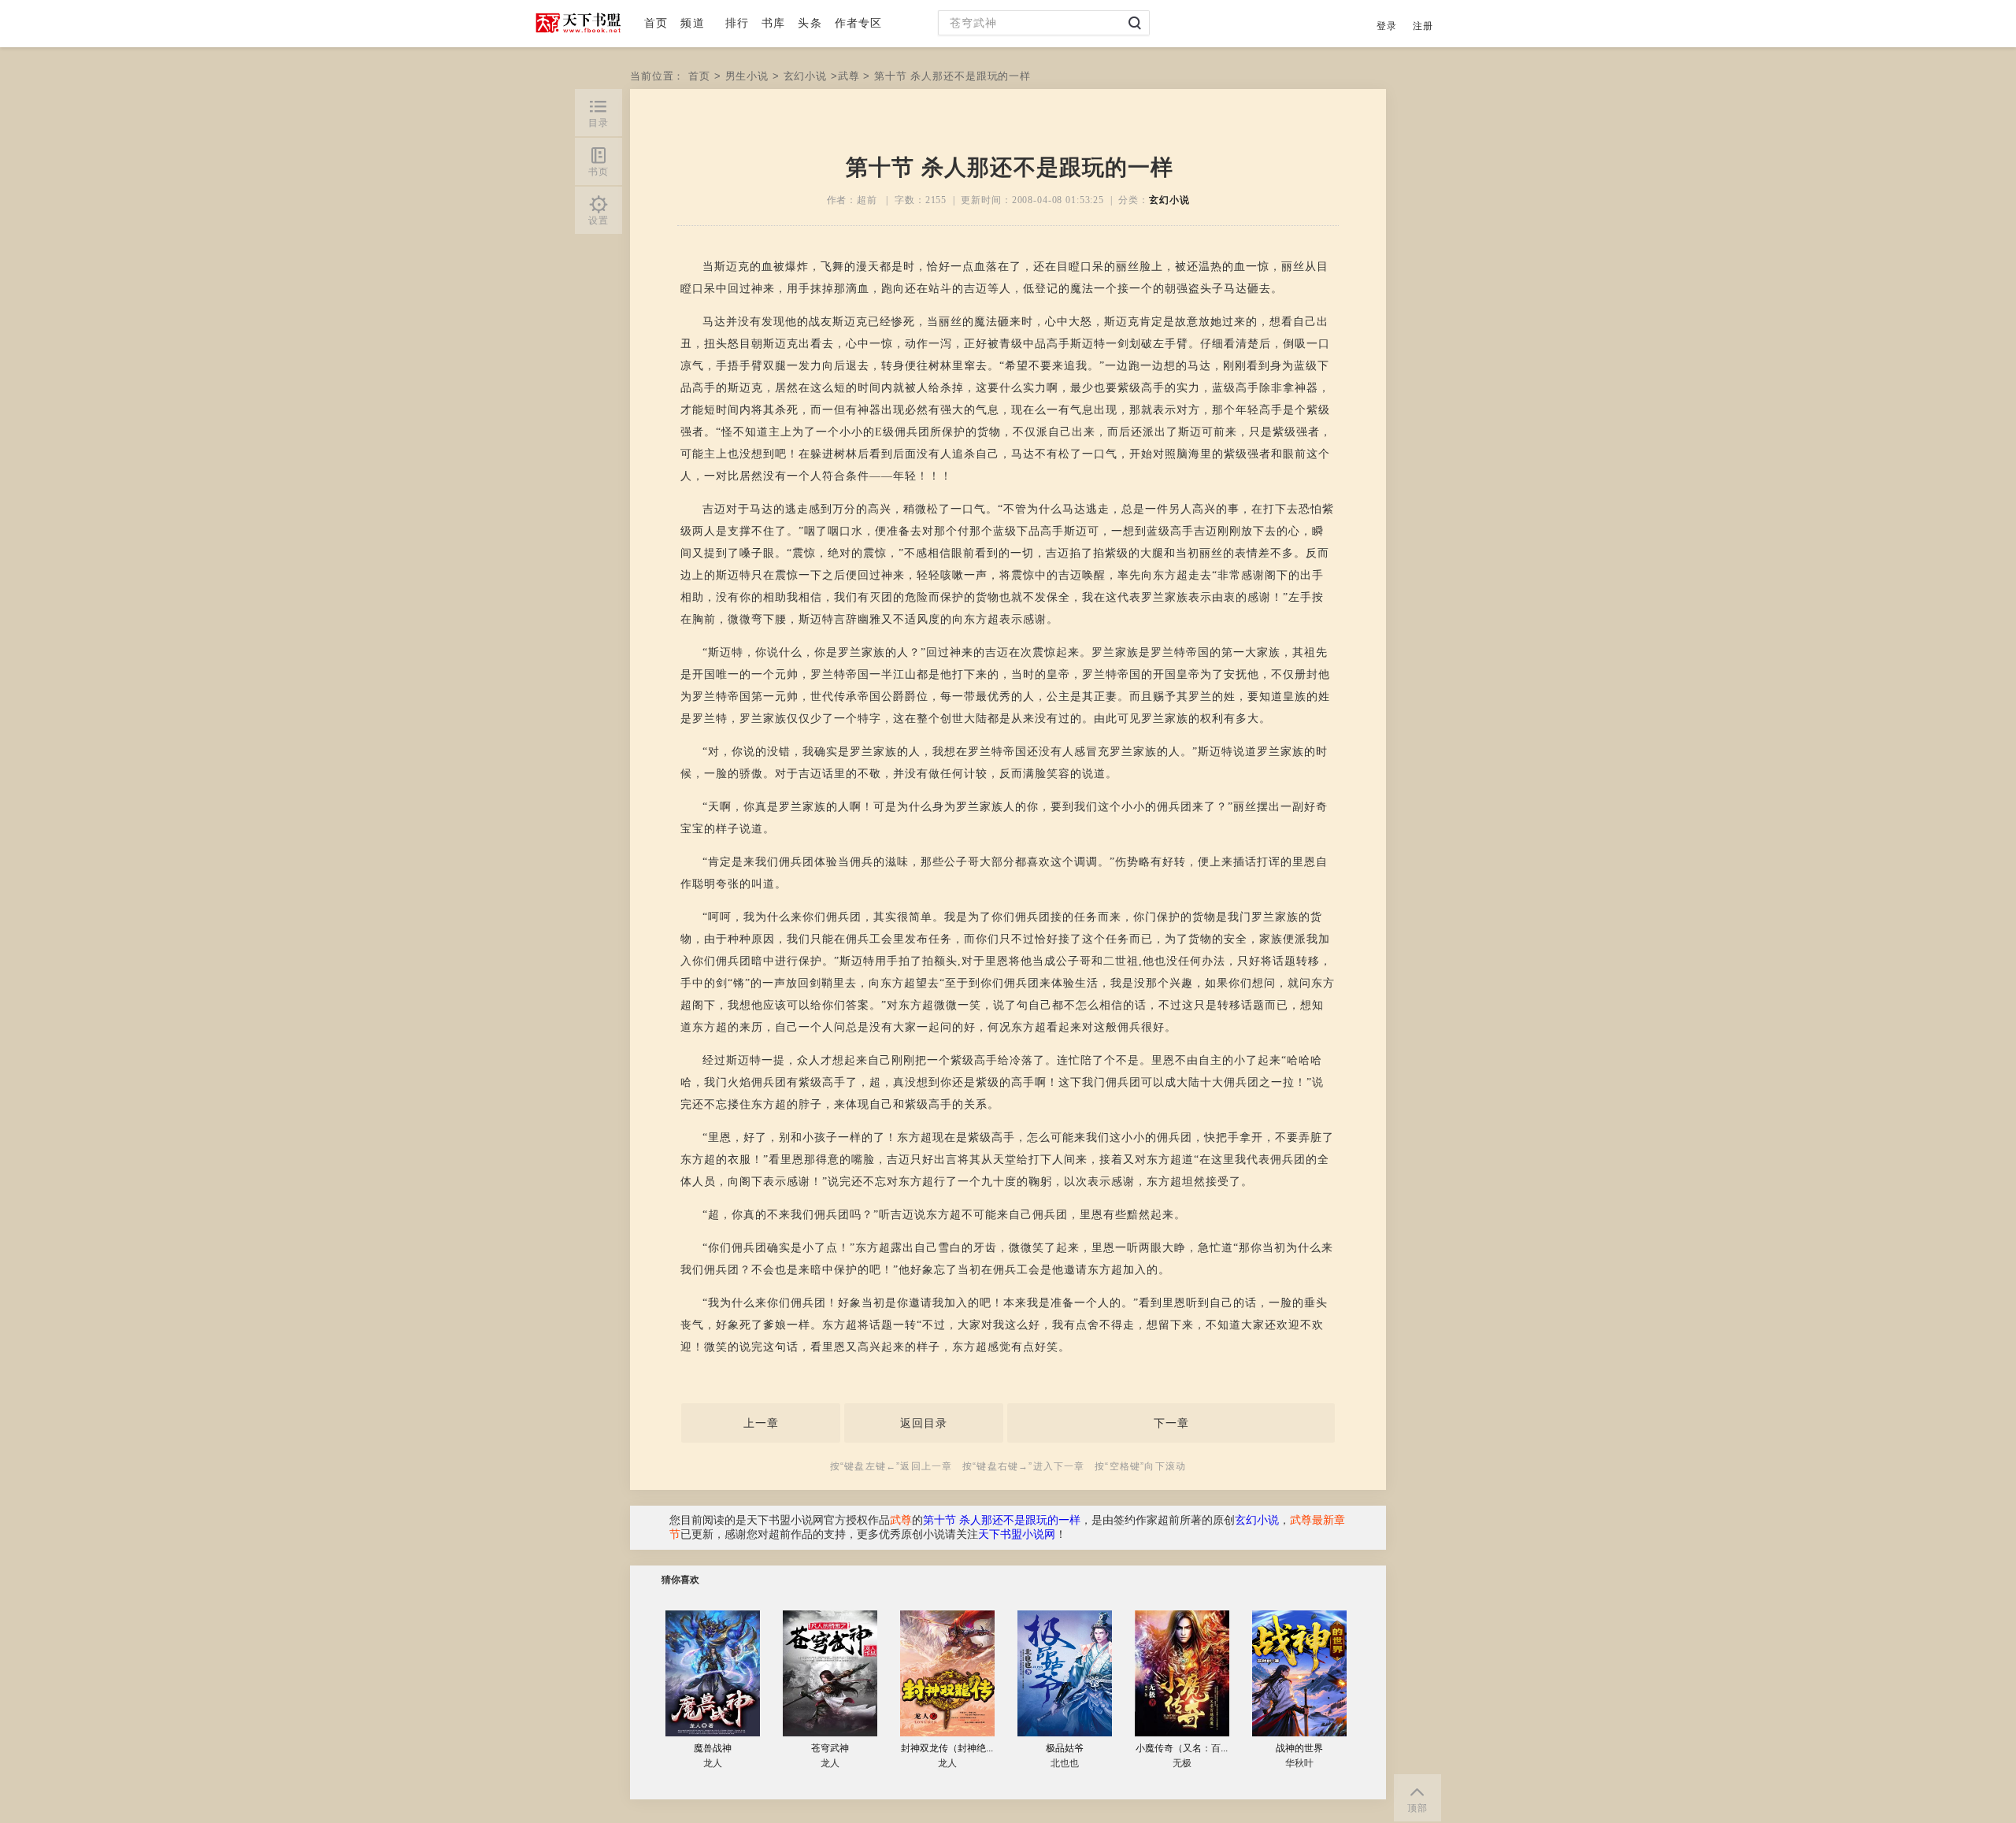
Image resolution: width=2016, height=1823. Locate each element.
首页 (656, 23)
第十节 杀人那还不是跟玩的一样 (1002, 1520)
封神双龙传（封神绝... (947, 1748)
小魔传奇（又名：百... (1182, 1748)
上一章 (761, 1423)
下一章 (1171, 1423)
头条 (810, 23)
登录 (1387, 26)
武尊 (849, 76)
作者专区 (859, 23)
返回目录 (924, 1423)
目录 (598, 123)
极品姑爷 (1065, 1748)
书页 (598, 172)
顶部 (1417, 1808)
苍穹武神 (830, 1748)
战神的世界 (1299, 1748)
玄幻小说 (805, 76)
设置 (598, 220)
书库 (773, 23)
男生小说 (747, 76)
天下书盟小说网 (1017, 1534)
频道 (692, 23)
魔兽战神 (713, 1748)
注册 (1423, 26)
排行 (737, 23)
